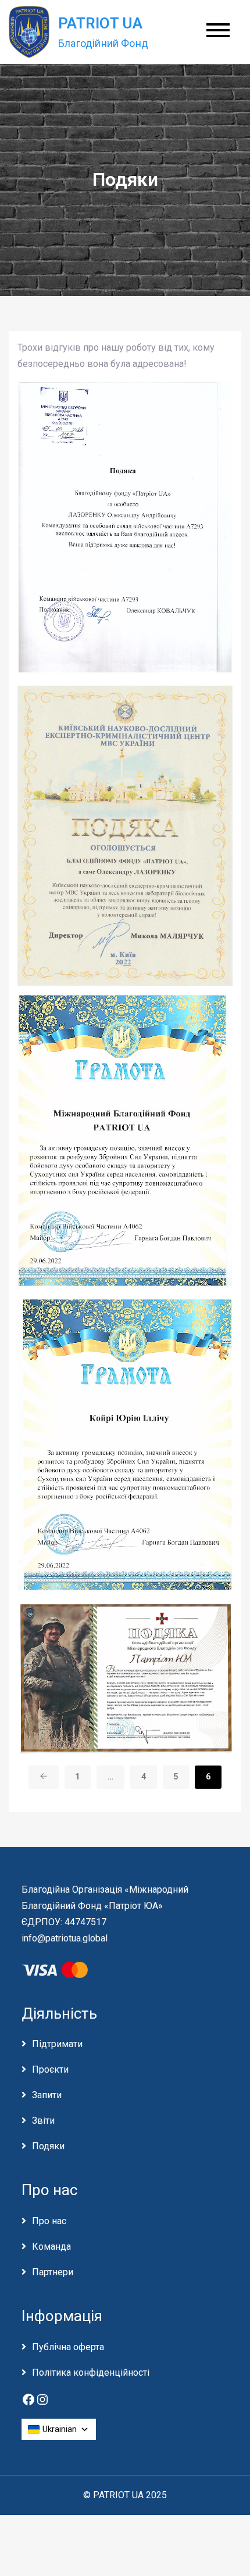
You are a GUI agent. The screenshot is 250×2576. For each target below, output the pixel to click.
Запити (47, 2095)
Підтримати (57, 2044)
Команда (51, 2247)
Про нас (49, 2221)
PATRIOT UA (101, 23)
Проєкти (50, 2069)
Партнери (53, 2272)
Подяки (48, 2146)
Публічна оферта (68, 2347)
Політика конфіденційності (91, 2373)
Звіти (43, 2121)
